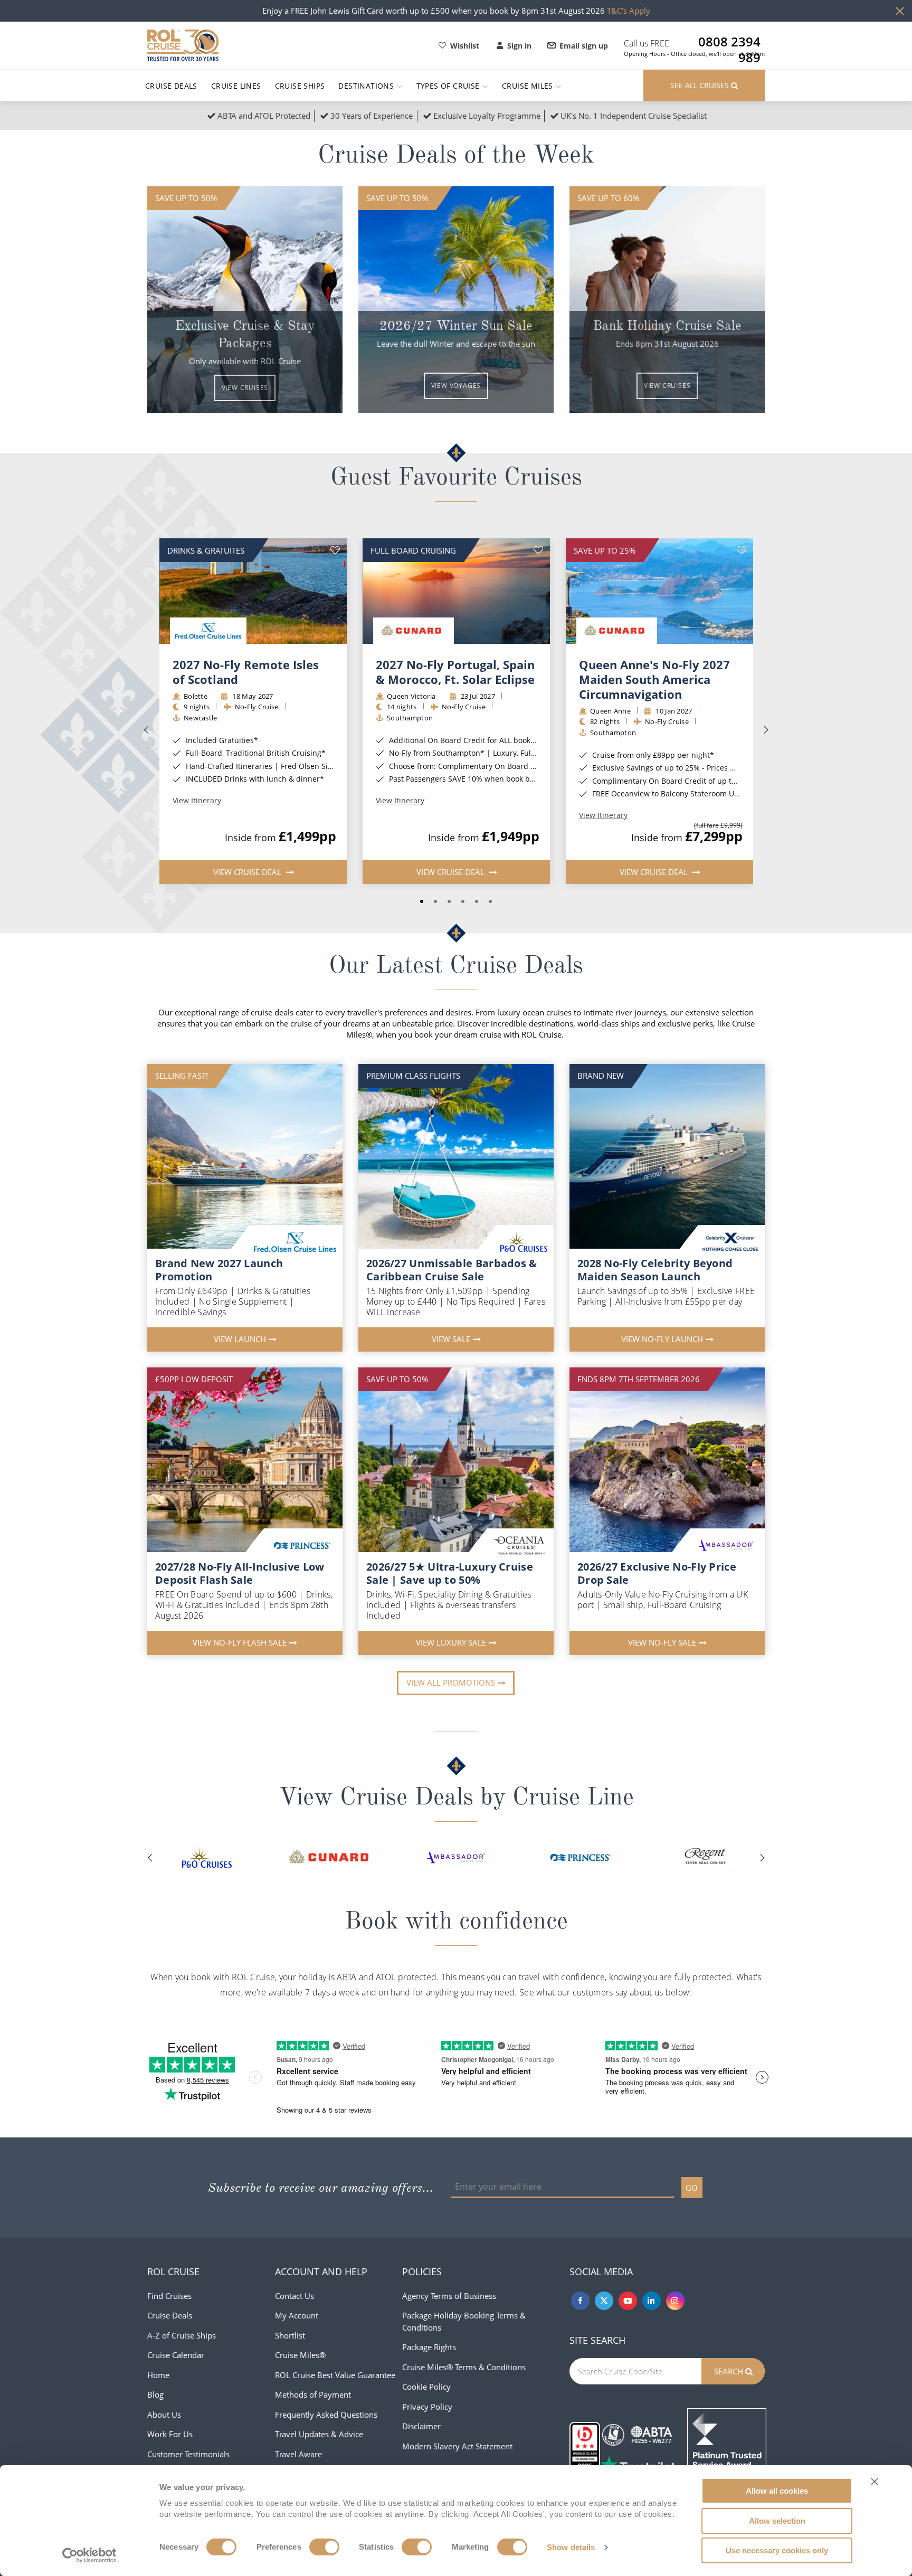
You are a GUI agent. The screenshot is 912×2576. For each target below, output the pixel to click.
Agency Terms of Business (449, 2296)
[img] (253, 591)
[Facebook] (580, 2301)
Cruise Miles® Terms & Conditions (464, 2367)
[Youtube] (628, 2301)
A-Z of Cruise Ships (182, 2335)
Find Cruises (169, 2296)
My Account (297, 2315)
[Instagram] (675, 2301)
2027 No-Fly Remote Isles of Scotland (246, 672)
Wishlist (465, 46)
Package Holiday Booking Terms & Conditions (464, 2321)
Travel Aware (298, 2454)
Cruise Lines (236, 86)
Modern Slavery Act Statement (457, 2446)
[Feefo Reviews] (727, 2447)
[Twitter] (604, 2301)
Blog (155, 2394)
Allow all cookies (777, 2491)
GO (692, 2188)
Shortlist (290, 2335)
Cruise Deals (171, 86)
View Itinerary (197, 801)
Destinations (367, 86)
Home (158, 2375)
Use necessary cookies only (777, 2550)
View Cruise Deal (248, 872)
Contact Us (294, 2296)
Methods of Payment (313, 2394)
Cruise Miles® (300, 2355)
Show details (571, 2547)
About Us (164, 2415)
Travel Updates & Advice (319, 2434)
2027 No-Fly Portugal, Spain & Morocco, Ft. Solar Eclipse (455, 672)
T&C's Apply (629, 11)
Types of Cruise (449, 86)
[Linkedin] (652, 2301)
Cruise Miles (529, 86)
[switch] (324, 2547)
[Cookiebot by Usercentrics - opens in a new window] (89, 2555)
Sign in (519, 46)
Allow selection (777, 2521)
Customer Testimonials (188, 2454)
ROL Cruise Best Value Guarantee (335, 2375)
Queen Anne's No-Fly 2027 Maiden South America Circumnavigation (654, 679)
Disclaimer (421, 2426)
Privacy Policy (427, 2407)
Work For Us (170, 2434)
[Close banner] (875, 2482)
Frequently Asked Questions (326, 2415)
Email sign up (584, 46)
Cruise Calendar (176, 2355)
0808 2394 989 (729, 42)
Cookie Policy (426, 2387)
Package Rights (429, 2347)
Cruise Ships (300, 86)
